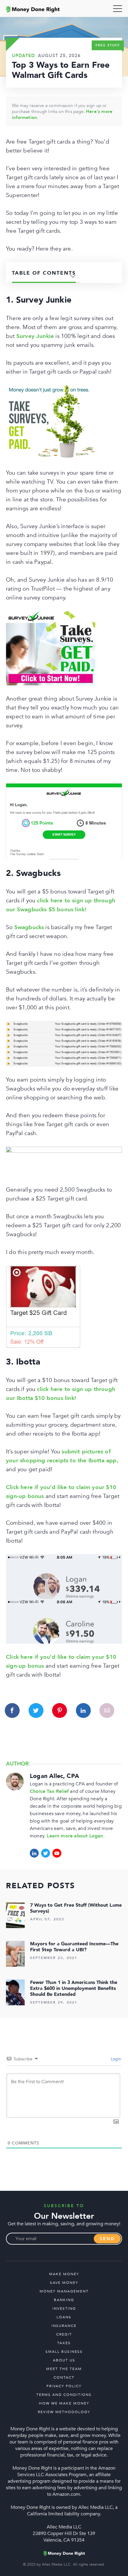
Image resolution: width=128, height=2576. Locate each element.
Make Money (64, 2274)
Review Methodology (64, 2412)
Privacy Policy (64, 2386)
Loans (64, 2317)
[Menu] (118, 9)
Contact (64, 2377)
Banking (64, 2300)
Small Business (64, 2352)
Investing (64, 2309)
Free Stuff (108, 45)
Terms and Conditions (64, 2395)
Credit (64, 2334)
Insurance (64, 2326)
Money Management (64, 2291)
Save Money (64, 2283)
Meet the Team (64, 2369)
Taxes (64, 2343)
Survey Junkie (35, 336)
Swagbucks (29, 927)
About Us (64, 2360)
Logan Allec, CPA (54, 1776)
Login (115, 2059)
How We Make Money (64, 2403)
